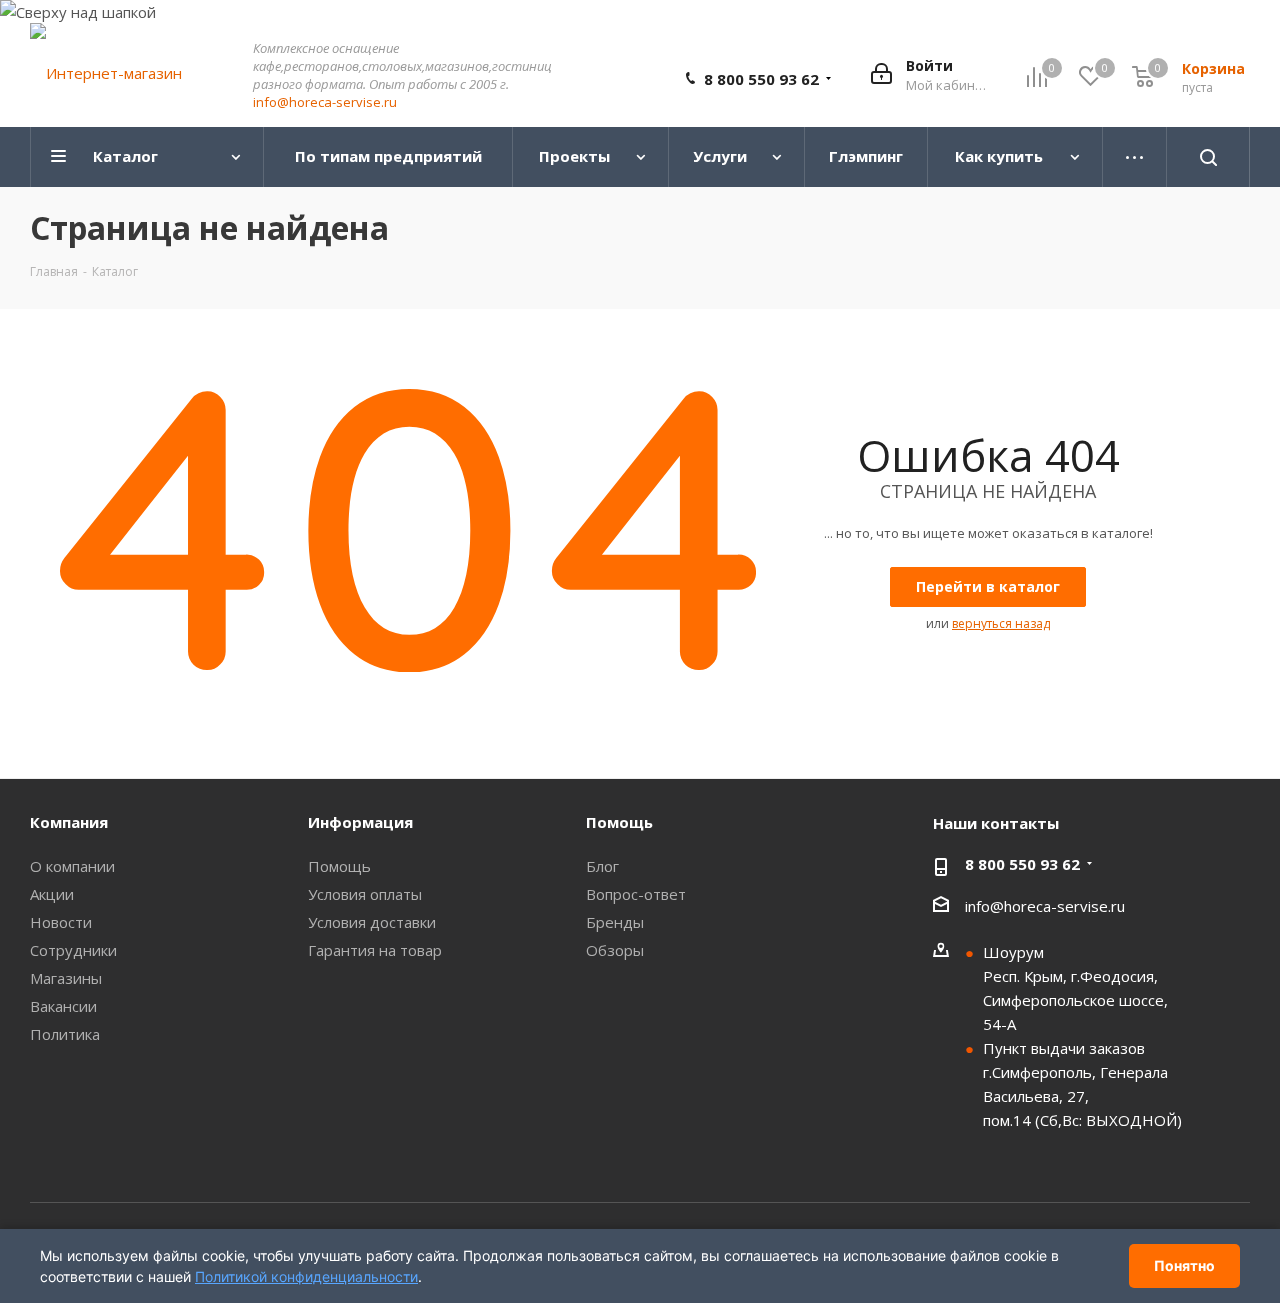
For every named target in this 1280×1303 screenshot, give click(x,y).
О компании (72, 866)
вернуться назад (1001, 623)
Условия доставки (372, 922)
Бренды (615, 922)
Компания (69, 822)
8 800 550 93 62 (761, 79)
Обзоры (615, 950)
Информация (360, 822)
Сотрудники (73, 950)
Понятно (1184, 1265)
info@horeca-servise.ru (325, 102)
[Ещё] (1135, 157)
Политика (65, 1034)
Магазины (66, 978)
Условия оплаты (365, 894)
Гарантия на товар (375, 950)
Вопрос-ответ (636, 894)
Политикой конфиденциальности (306, 1276)
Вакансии (63, 1006)
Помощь (339, 866)
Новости (61, 922)
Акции (52, 894)
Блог (602, 866)
